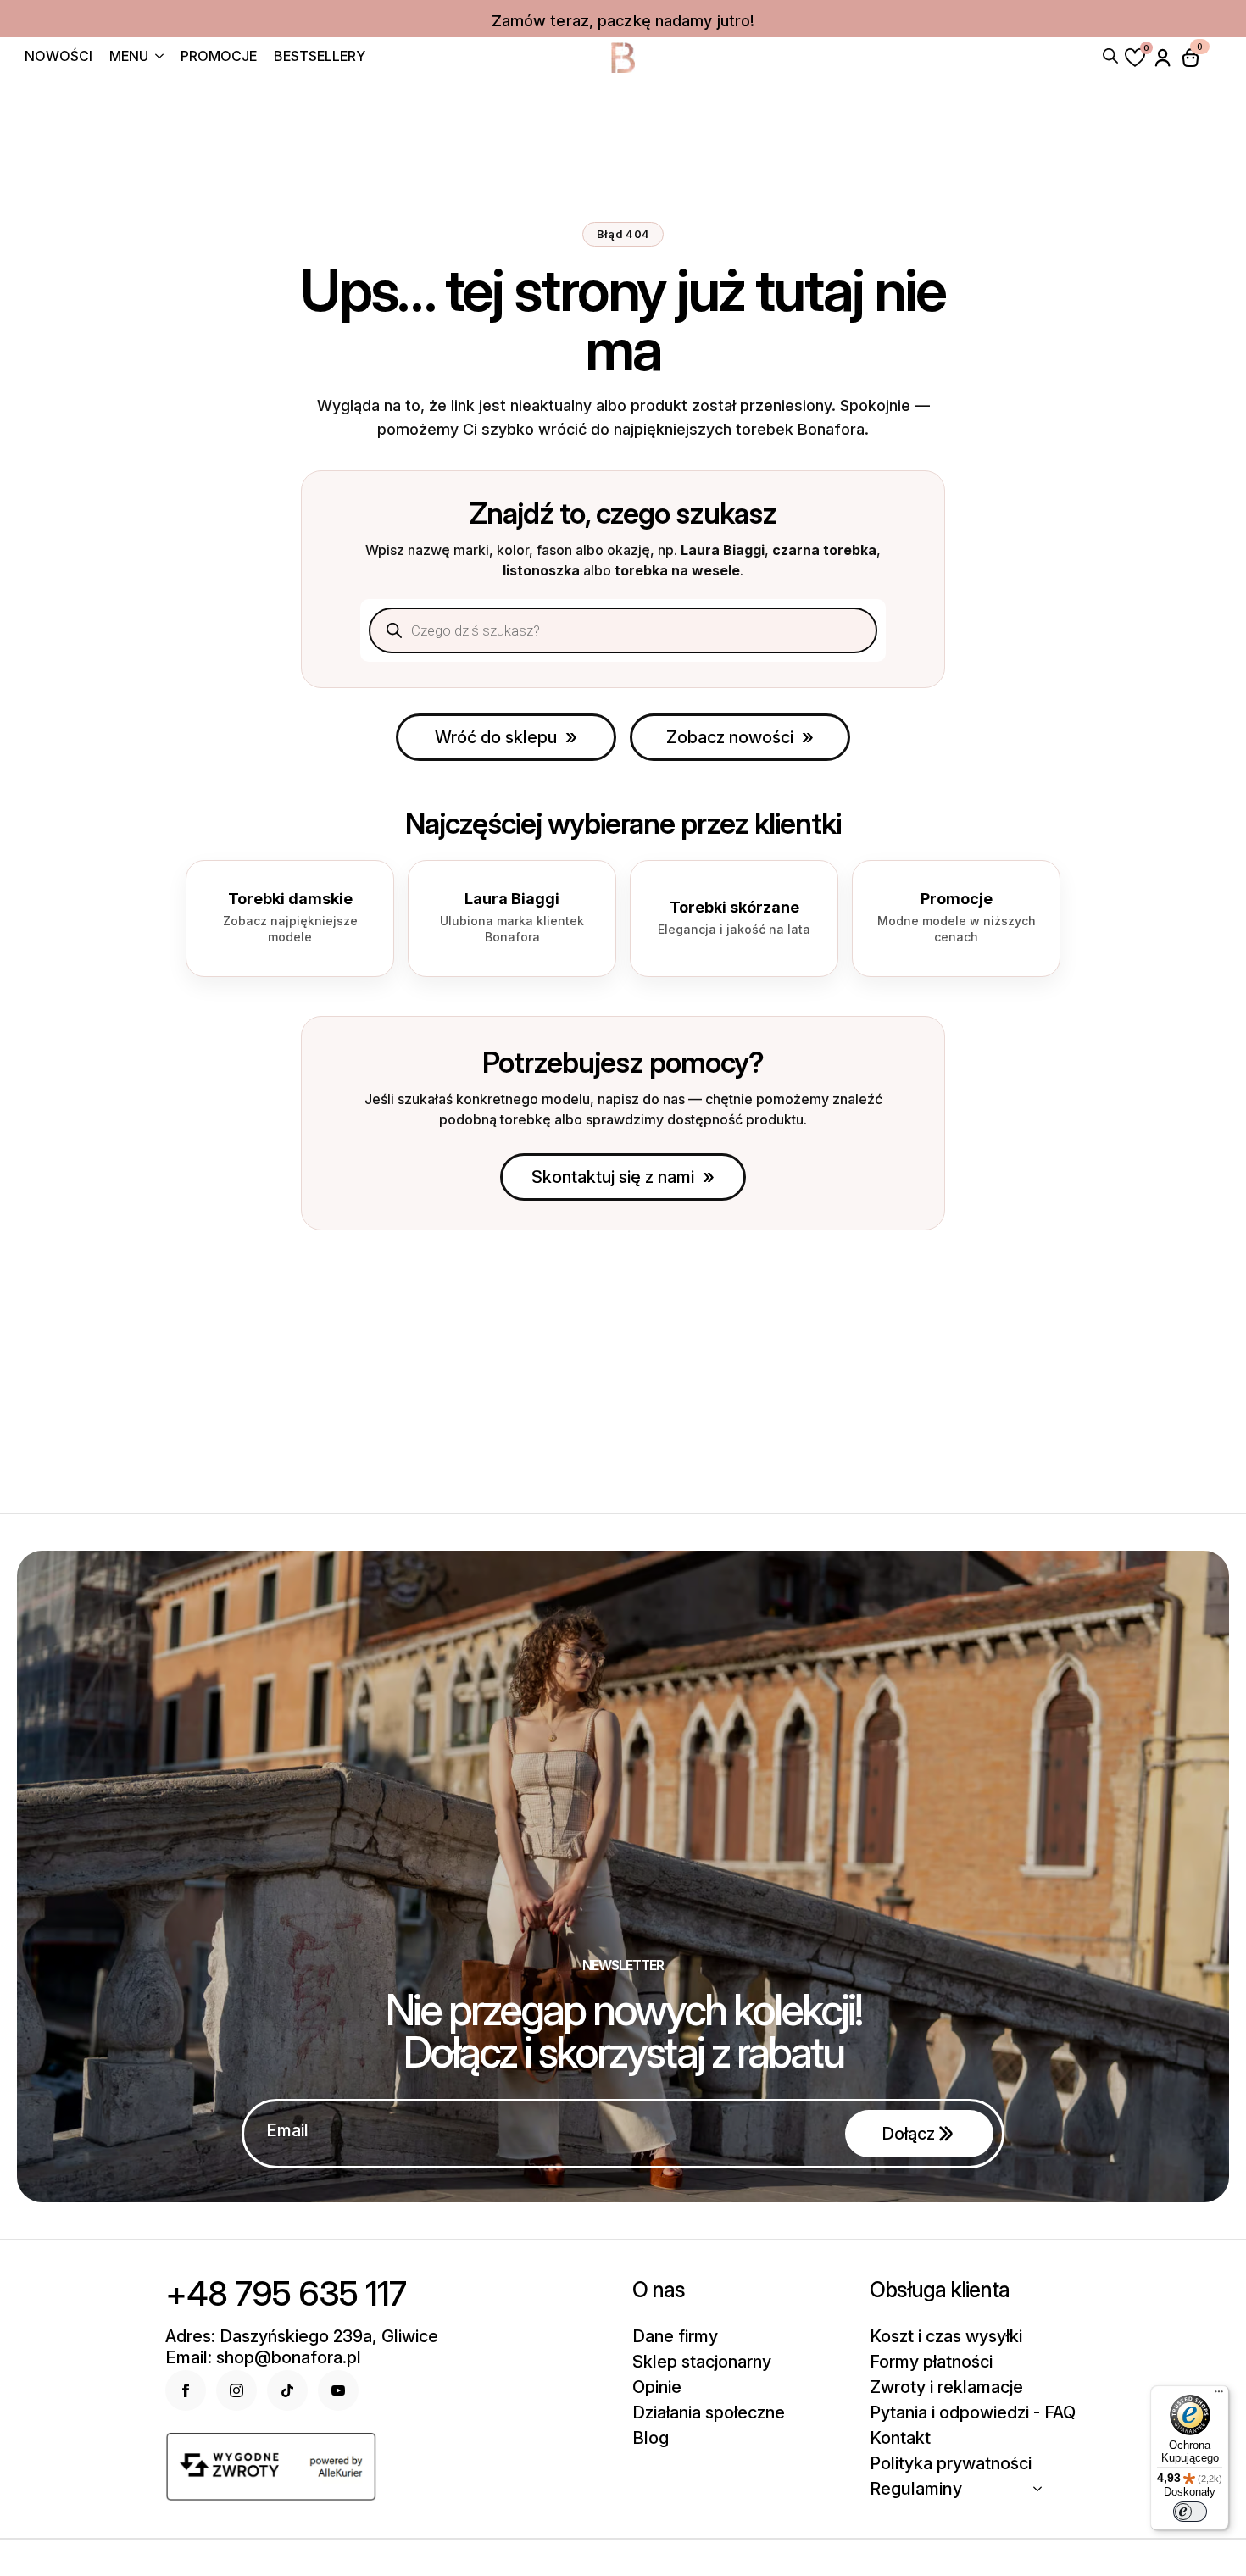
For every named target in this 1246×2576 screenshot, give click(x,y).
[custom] (287, 2390)
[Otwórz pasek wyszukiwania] (1110, 54)
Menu (129, 57)
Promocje (219, 57)
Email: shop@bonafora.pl (263, 2357)
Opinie (657, 2387)
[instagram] (236, 2390)
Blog (651, 2438)
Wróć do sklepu (496, 737)
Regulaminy (916, 2489)
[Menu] (1219, 2396)
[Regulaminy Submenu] (1043, 2489)
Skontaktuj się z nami (613, 1177)
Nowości (58, 57)
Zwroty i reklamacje (946, 2387)
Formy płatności (931, 2362)
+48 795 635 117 (286, 2294)
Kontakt (900, 2438)
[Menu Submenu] (156, 58)
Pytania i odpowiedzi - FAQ (973, 2412)
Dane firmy (675, 2336)
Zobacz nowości (730, 737)
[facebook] (186, 2390)
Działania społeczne (709, 2412)
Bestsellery (320, 57)
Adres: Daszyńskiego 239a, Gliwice (302, 2336)
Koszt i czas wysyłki (946, 2336)
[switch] (1190, 2512)
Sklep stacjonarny (702, 2362)
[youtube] (338, 2390)
